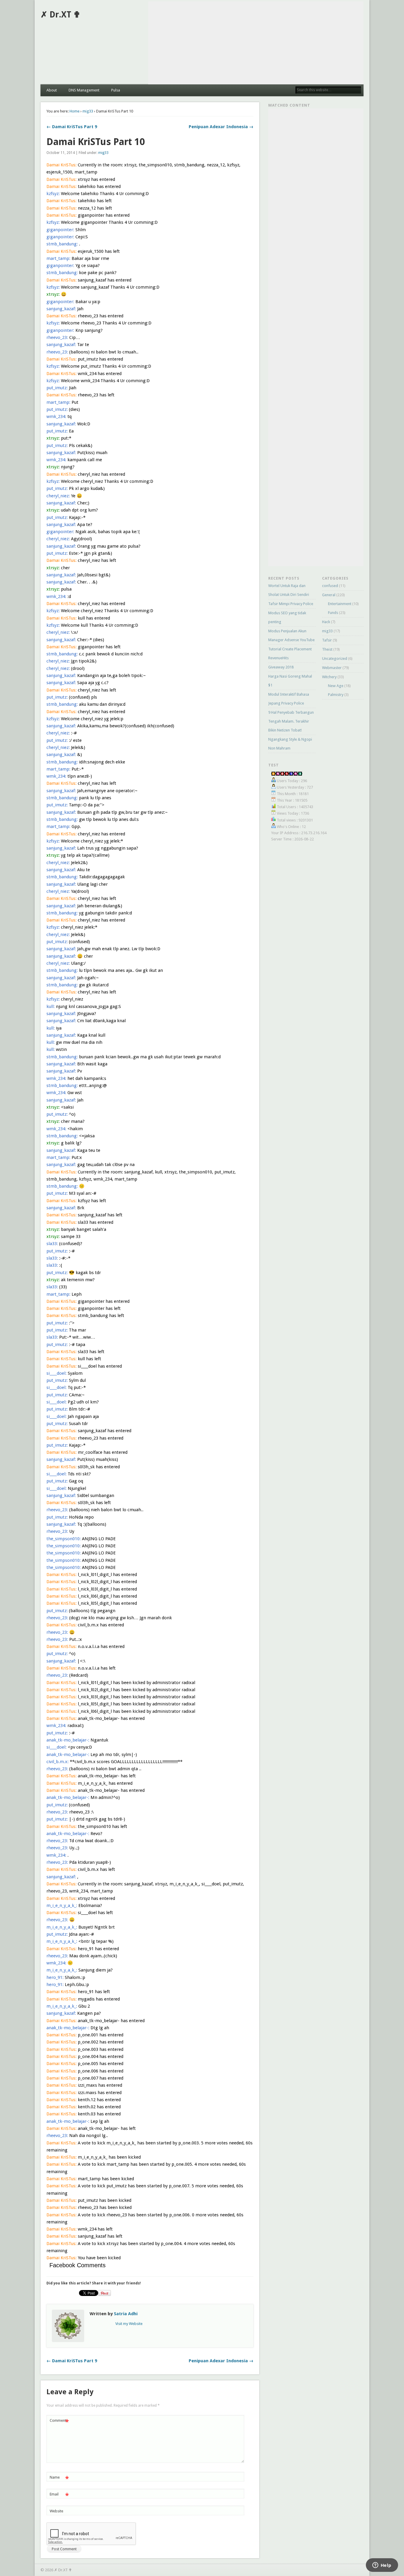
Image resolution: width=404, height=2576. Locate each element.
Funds (333, 613)
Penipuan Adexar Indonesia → (221, 127)
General (329, 595)
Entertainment (340, 604)
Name (59, 2479)
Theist (327, 649)
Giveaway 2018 (281, 667)
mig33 (88, 111)
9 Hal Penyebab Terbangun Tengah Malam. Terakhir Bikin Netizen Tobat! (291, 721)
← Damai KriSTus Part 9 (72, 127)
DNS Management (84, 90)
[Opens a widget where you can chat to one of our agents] (382, 2566)
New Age (336, 686)
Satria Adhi (126, 2314)
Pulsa (116, 90)
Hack (326, 622)
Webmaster (332, 668)
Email (59, 2496)
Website (56, 2511)
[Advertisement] (256, 43)
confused (330, 586)
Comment (59, 2422)
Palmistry (336, 695)
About (52, 90)
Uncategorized (335, 659)
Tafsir (327, 640)
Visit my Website (129, 2324)
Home (75, 111)
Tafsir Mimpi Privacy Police (291, 604)
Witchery (329, 677)
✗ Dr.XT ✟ (60, 15)
